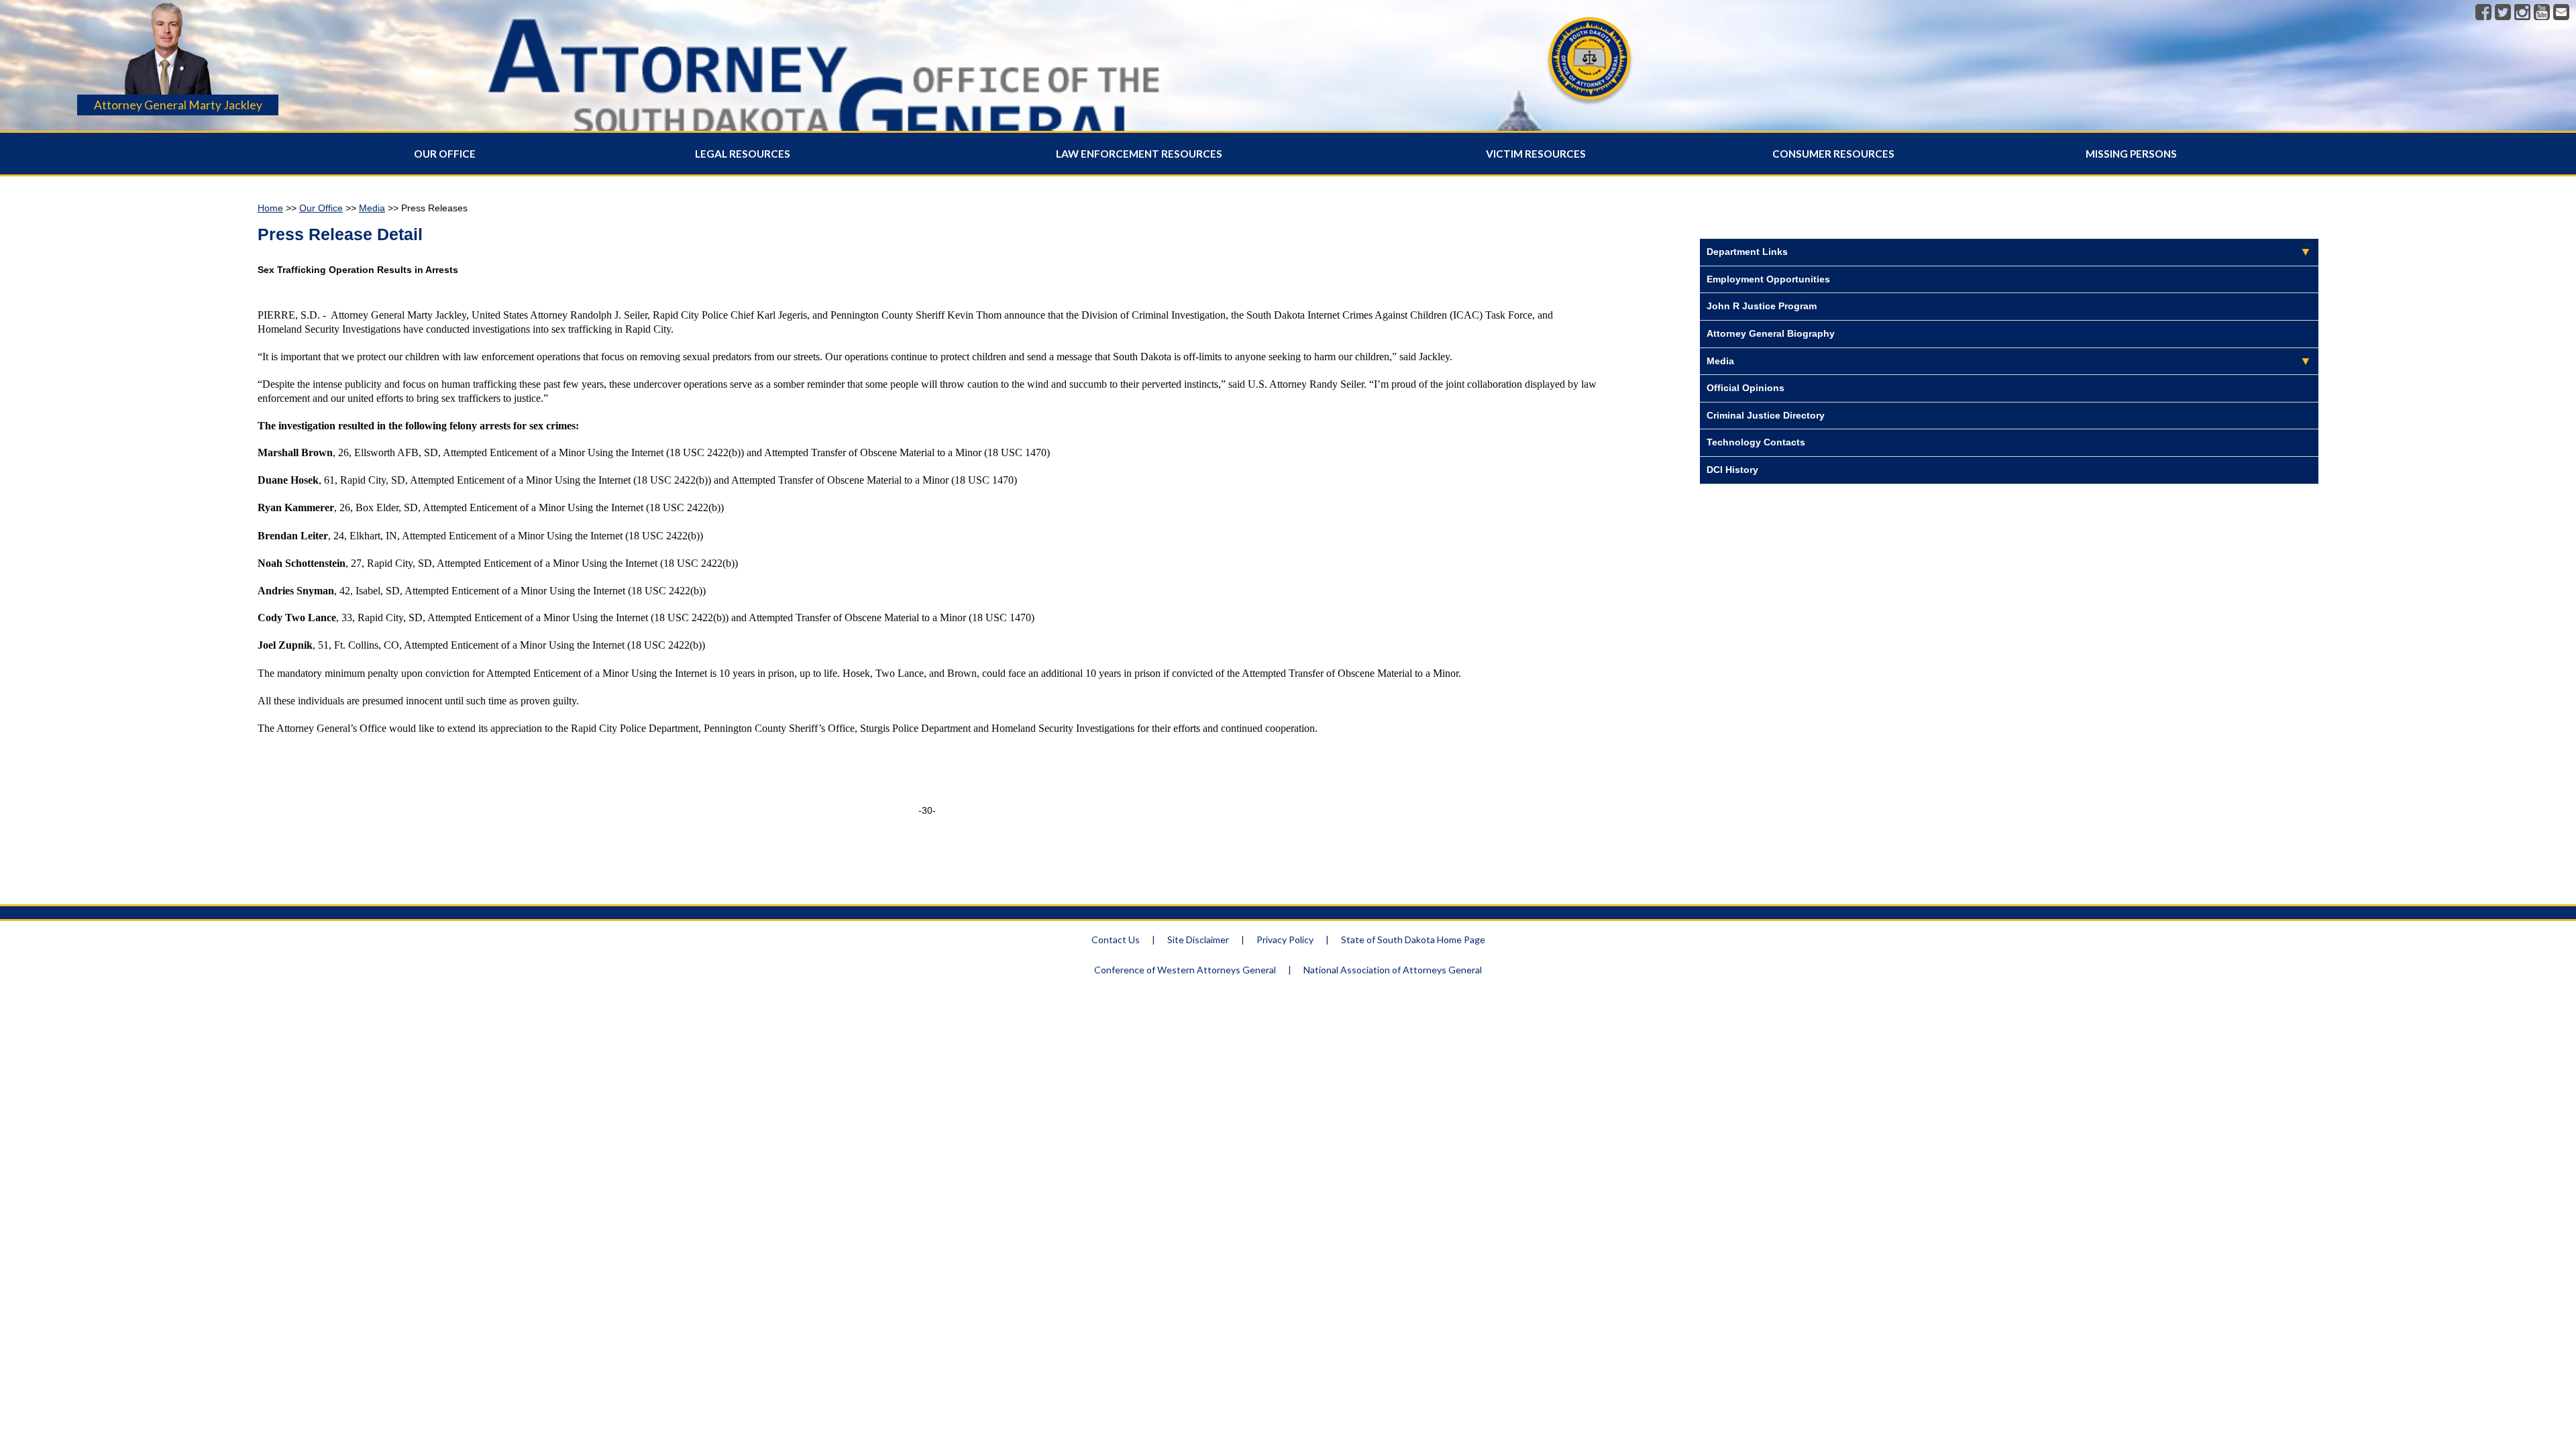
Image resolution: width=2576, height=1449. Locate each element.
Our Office (445, 154)
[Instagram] (2522, 13)
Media (372, 208)
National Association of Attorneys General (1393, 970)
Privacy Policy (1285, 940)
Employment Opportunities (1768, 279)
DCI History (1732, 470)
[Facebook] (2483, 13)
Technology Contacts (1756, 442)
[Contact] (2561, 13)
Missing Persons (2131, 154)
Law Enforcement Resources (1139, 154)
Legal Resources (743, 154)
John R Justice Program (1762, 306)
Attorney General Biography (1771, 333)
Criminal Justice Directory (1766, 415)
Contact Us (1116, 940)
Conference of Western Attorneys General (1185, 970)
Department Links (1747, 252)
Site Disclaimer (1198, 940)
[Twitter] (2503, 13)
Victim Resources (1536, 154)
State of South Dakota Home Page (1413, 940)
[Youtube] (2542, 13)
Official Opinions (1746, 388)
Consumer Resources (1833, 154)
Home (270, 208)
